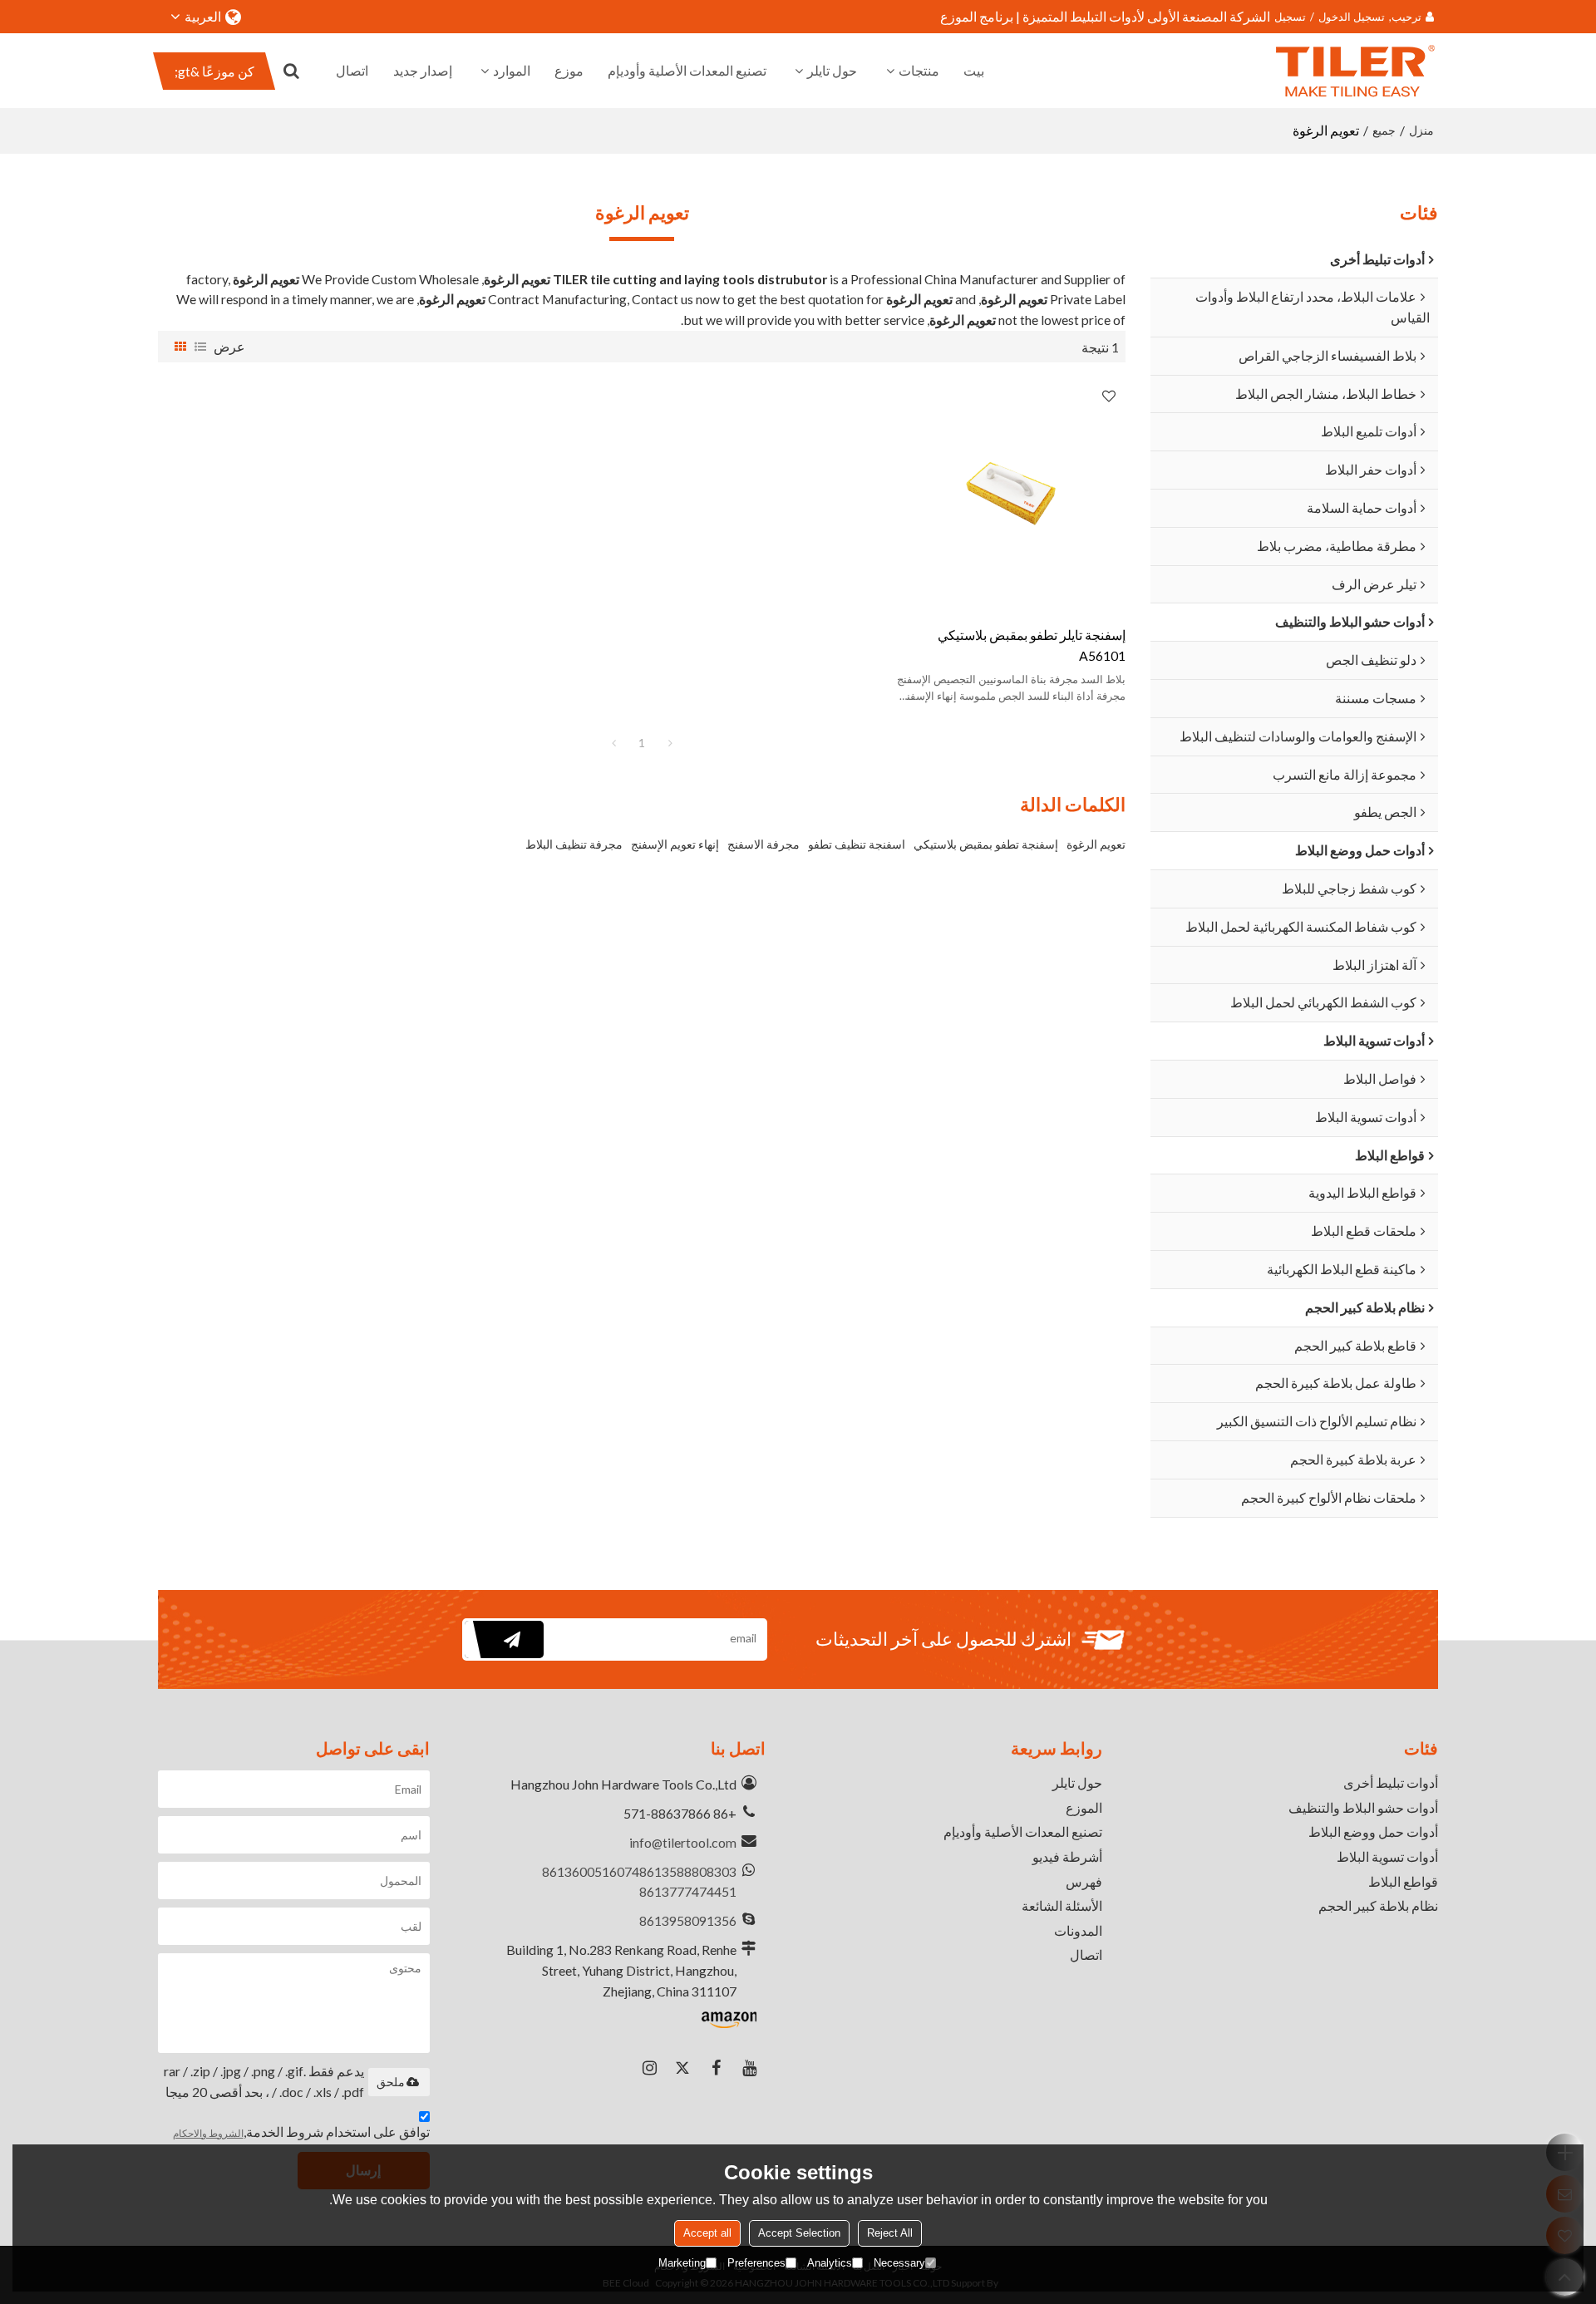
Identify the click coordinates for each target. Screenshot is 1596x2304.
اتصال (352, 70)
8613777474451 (688, 1891)
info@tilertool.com (683, 1842)
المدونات (1078, 1930)
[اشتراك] (504, 1639)
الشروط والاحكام (208, 2133)
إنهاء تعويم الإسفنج (675, 844)
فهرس (1084, 1881)
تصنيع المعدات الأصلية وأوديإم (687, 70)
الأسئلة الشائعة (1062, 1905)
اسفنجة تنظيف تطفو (857, 844)
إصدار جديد (423, 70)
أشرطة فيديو (1067, 1856)
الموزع (1084, 1807)
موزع (569, 70)
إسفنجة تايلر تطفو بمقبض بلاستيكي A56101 (1032, 645)
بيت (974, 70)
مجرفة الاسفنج (764, 844)
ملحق (391, 2082)
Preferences (756, 2262)
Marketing (682, 2262)
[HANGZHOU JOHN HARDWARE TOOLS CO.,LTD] (1355, 71)
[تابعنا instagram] (649, 2068)
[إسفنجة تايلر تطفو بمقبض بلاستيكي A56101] (1011, 494)
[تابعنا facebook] (716, 2068)
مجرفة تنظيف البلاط (574, 844)
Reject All (890, 2232)
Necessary (899, 2262)
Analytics (830, 2262)
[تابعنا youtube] (749, 2068)
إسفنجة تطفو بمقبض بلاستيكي (986, 844)
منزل (1421, 130)
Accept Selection (799, 2232)
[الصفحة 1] (613, 743)
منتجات (919, 70)
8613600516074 (591, 1871)
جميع (1384, 130)
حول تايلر (832, 70)
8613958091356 (688, 1920)
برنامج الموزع (977, 16)
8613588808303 (688, 1871)
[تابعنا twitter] (682, 2068)
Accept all (707, 2232)
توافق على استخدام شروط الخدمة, (301, 2132)
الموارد (512, 70)
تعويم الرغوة (1096, 844)
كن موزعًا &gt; (214, 71)
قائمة (200, 347)
